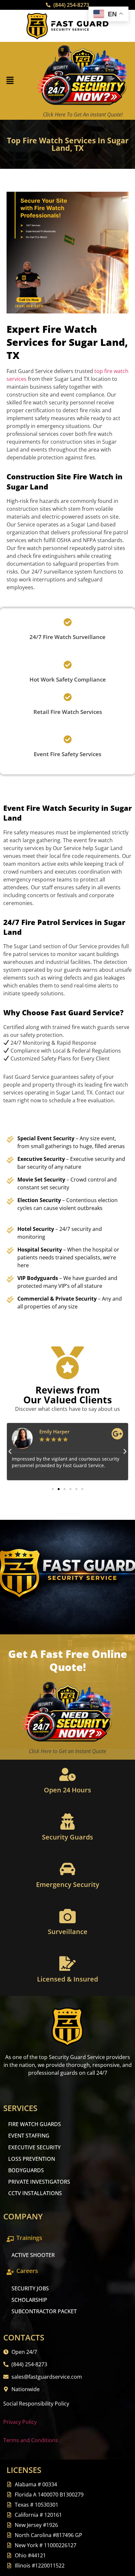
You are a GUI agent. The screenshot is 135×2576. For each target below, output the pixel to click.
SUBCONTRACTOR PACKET (44, 2311)
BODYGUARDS (26, 2170)
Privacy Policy (20, 2422)
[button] (10, 81)
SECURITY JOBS (30, 2288)
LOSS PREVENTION (32, 2159)
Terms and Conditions (31, 2440)
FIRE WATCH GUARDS (35, 2124)
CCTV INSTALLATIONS (35, 2193)
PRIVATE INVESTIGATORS (39, 2182)
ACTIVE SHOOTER (33, 2255)
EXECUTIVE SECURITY (34, 2147)
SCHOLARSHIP (29, 2300)
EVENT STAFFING (29, 2136)
